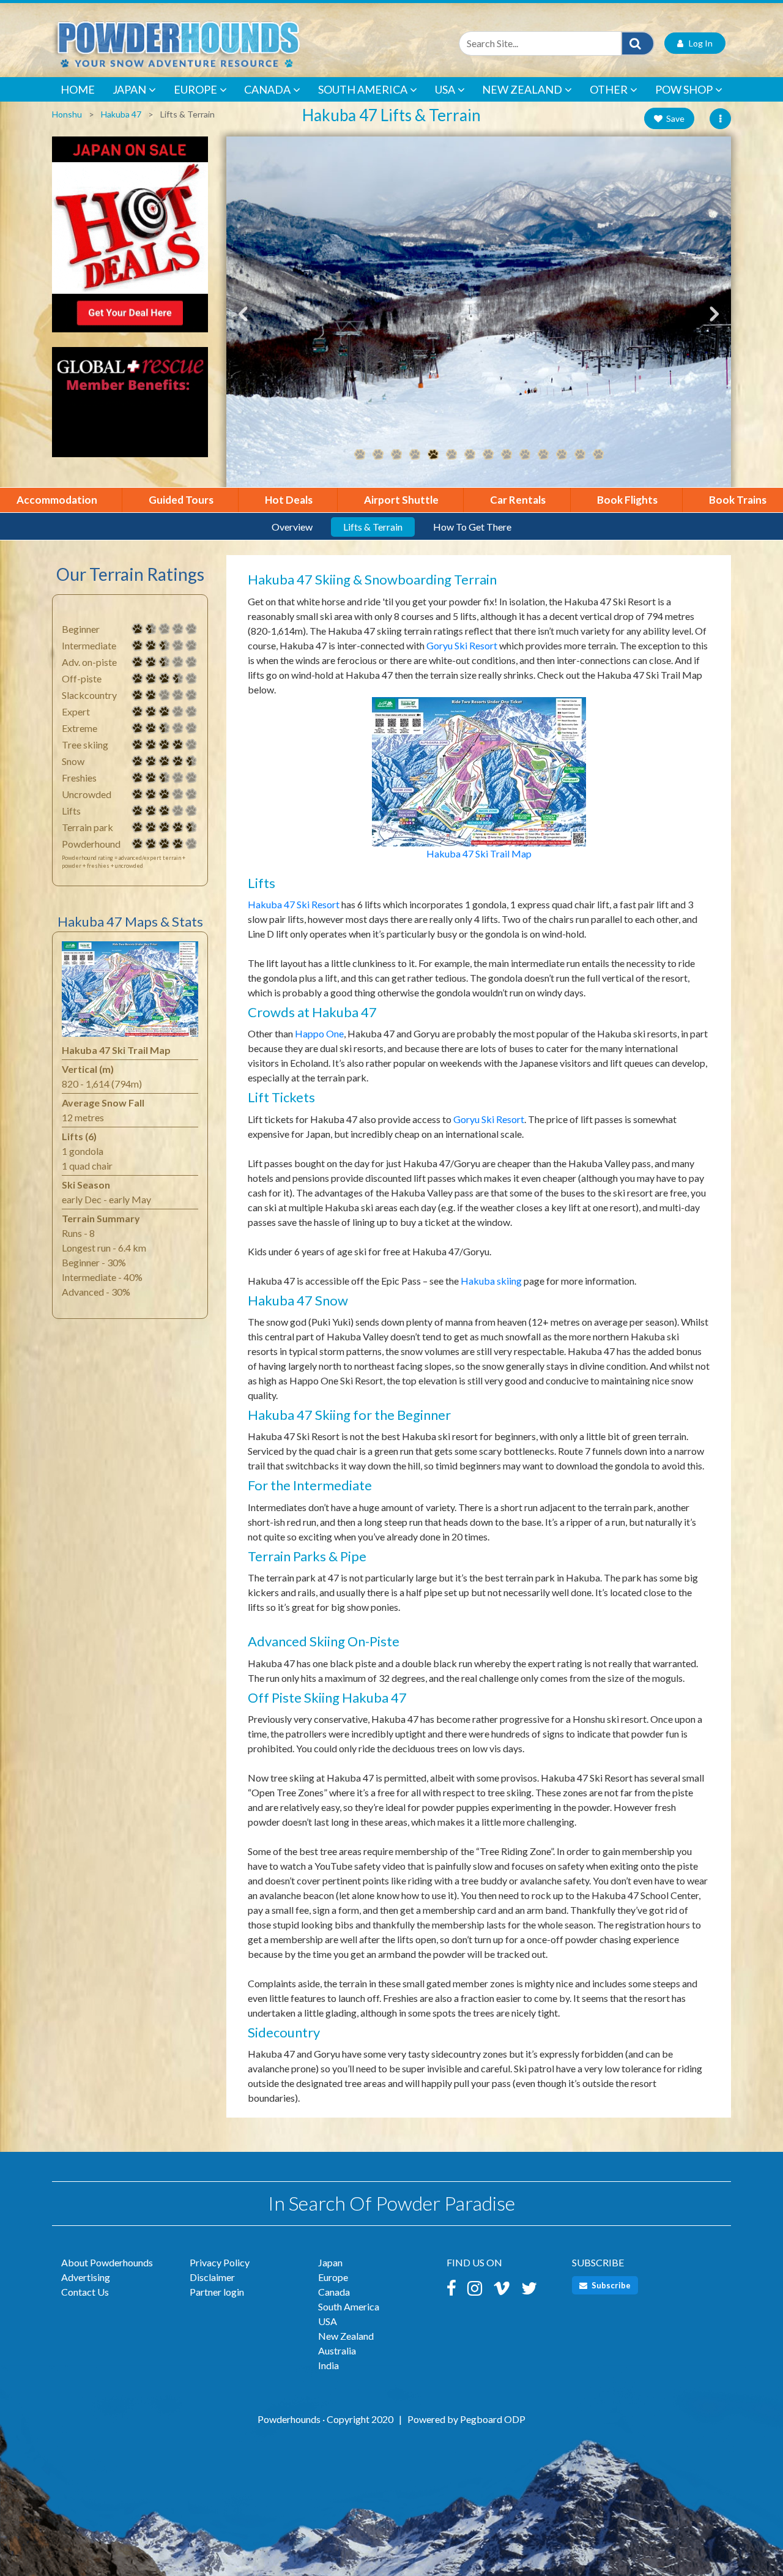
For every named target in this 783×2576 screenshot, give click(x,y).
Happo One (319, 1033)
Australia (337, 2350)
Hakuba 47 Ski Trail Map (479, 853)
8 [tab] (488, 455)
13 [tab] (580, 455)
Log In (698, 43)
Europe (195, 89)
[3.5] (138, 679)
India (328, 2365)
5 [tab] (433, 455)
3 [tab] (396, 455)
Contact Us (85, 2292)
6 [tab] (451, 455)
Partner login (217, 2292)
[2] (138, 695)
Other (609, 89)
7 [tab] (470, 455)
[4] (138, 745)
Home (78, 89)
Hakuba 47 (121, 114)
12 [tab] (562, 455)
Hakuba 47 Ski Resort (294, 904)
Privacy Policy (220, 2262)
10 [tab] (525, 455)
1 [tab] (360, 455)
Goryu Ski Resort (462, 645)
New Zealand (522, 89)
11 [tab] (543, 455)
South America (363, 89)
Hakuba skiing (491, 1281)
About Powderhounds (107, 2262)
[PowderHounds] (217, 43)
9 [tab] (507, 455)
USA (445, 89)
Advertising (86, 2277)
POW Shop (684, 89)
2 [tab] (378, 455)
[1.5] (138, 629)
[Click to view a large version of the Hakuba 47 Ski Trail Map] (479, 770)
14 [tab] (598, 455)
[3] (138, 712)
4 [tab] (415, 455)
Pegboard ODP (493, 2419)
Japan (129, 89)
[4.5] (138, 761)
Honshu (67, 114)
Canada (267, 89)
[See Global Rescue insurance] (130, 408)
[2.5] (138, 646)
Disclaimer (212, 2277)
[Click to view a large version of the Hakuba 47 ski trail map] (130, 992)
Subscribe (610, 2285)
